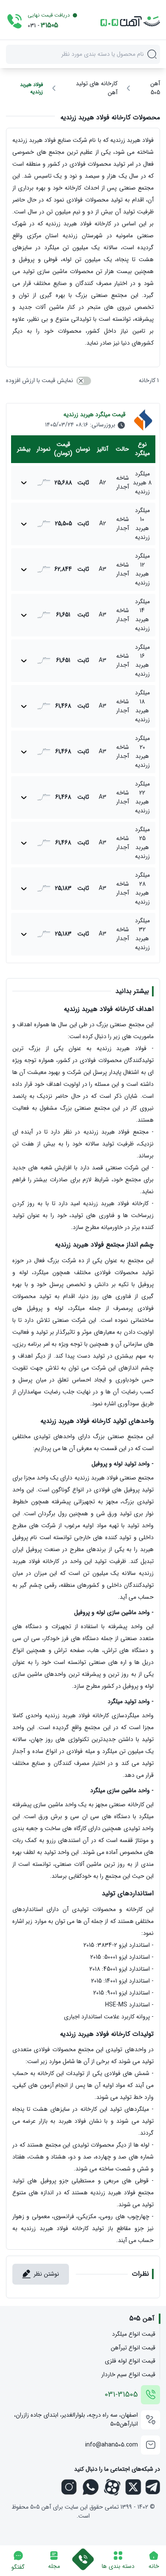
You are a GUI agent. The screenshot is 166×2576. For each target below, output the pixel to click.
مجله (54, 2566)
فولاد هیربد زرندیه (31, 88)
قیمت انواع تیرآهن (133, 2348)
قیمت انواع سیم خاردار (128, 2375)
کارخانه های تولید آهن (97, 88)
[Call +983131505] (14, 21)
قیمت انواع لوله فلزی (130, 2361)
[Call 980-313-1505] (83, 2558)
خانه (154, 2566)
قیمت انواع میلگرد (134, 2334)
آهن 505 (155, 88)
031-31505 (121, 2395)
